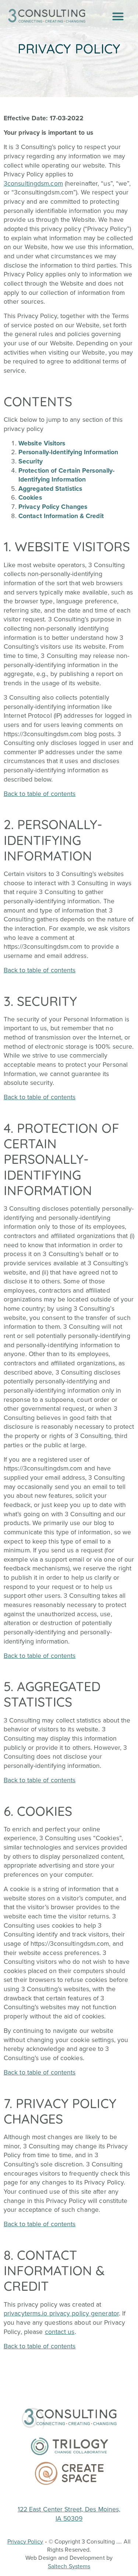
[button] (118, 17)
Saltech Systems (69, 2566)
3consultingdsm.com (33, 183)
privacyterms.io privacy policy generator (61, 2313)
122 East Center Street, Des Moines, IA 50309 (69, 2514)
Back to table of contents (40, 794)
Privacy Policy (25, 2541)
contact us (60, 2332)
